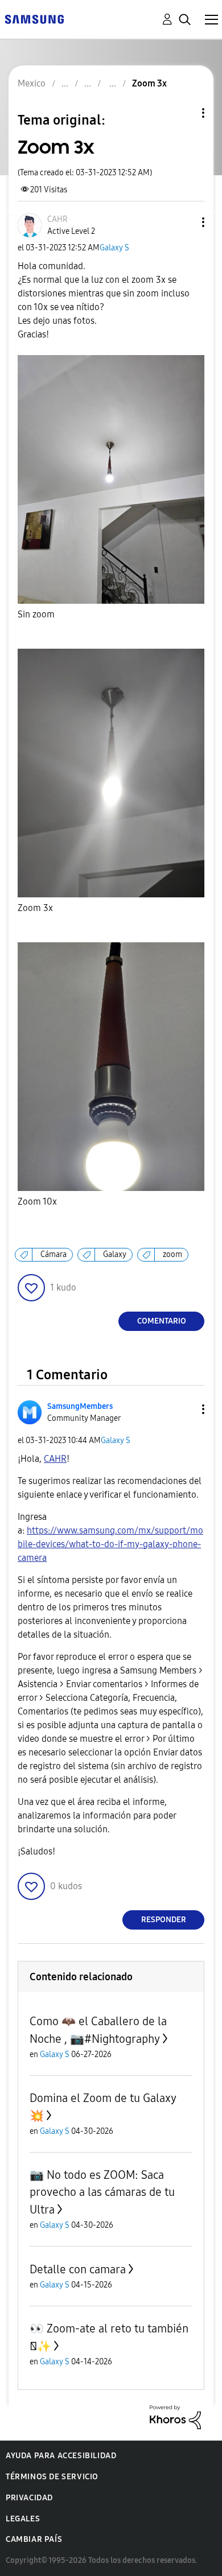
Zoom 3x (35, 908)
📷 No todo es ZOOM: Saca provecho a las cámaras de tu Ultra (102, 2192)
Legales (23, 2519)
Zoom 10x (37, 1202)
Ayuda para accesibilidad (61, 2456)
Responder (164, 1920)
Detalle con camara (78, 2269)
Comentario (162, 1321)
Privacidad (29, 2498)
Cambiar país (34, 2539)
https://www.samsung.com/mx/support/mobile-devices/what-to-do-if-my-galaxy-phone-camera (110, 1544)
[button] (184, 222)
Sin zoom (36, 614)
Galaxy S (114, 248)
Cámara (54, 1254)
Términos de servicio (52, 2477)
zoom (172, 1254)
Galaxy (115, 1254)
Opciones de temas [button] (184, 113)
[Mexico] (34, 18)
